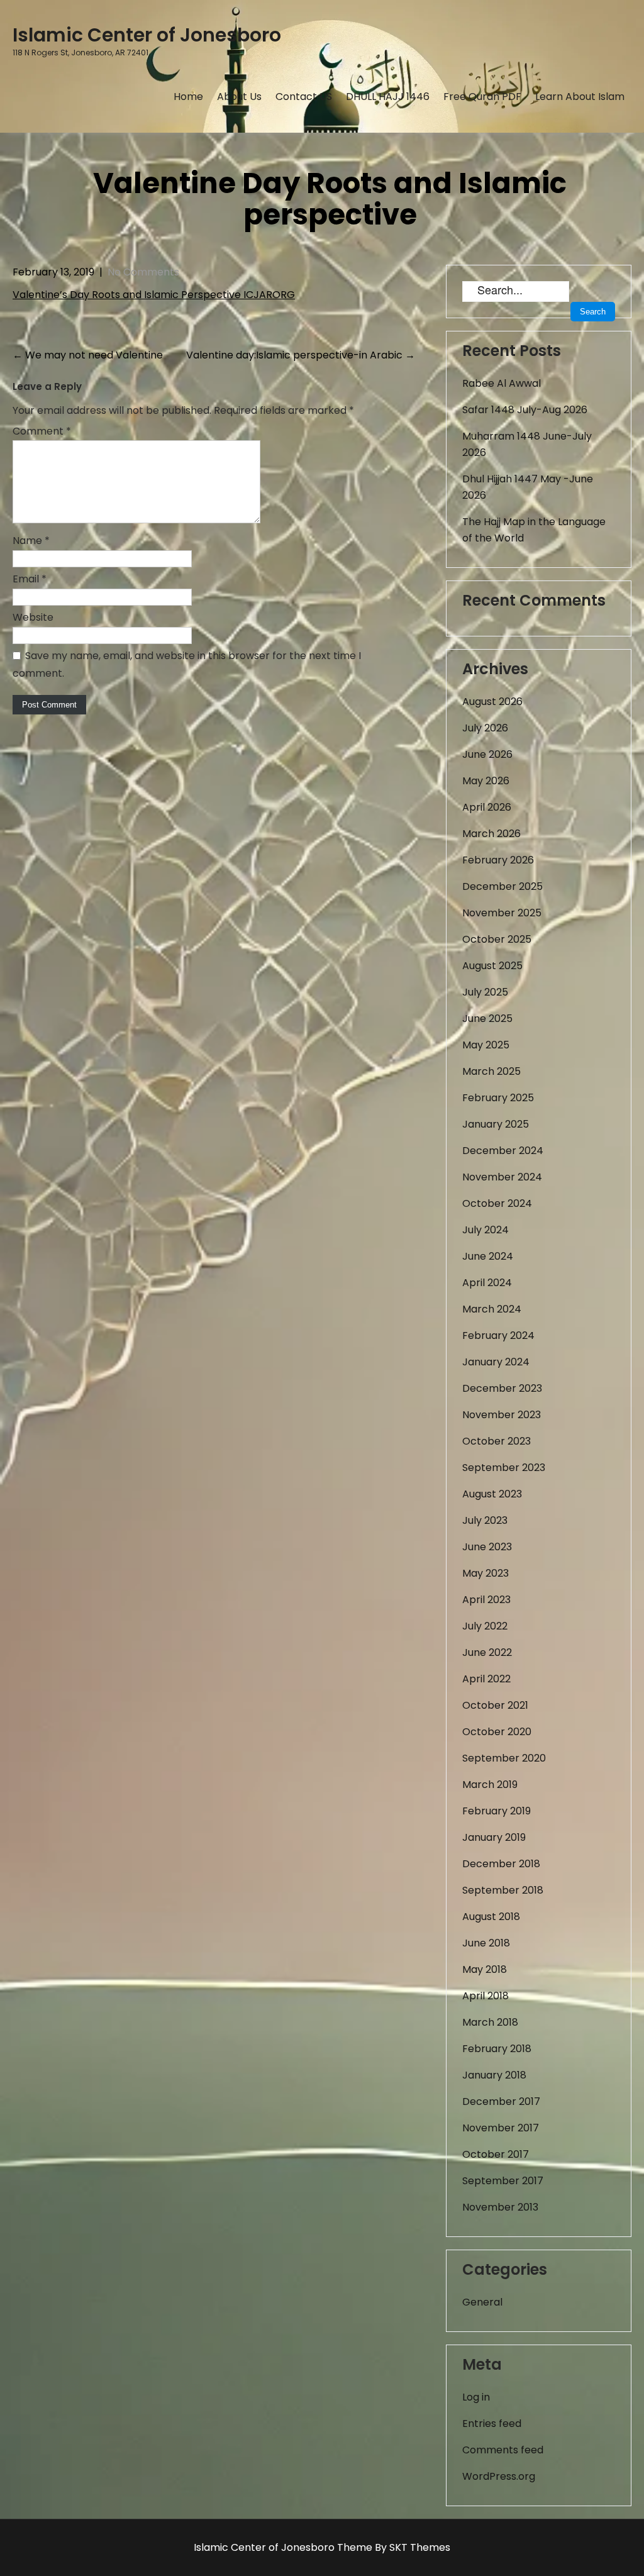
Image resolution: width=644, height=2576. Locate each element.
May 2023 (486, 1573)
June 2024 (488, 1256)
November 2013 (500, 2207)
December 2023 (502, 1388)
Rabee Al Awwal (502, 383)
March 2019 (490, 1785)
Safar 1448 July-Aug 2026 (525, 410)
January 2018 (494, 2075)
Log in (476, 2397)
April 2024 (487, 1283)
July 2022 (485, 1626)
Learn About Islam (580, 97)
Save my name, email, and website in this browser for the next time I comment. (187, 664)
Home (188, 97)
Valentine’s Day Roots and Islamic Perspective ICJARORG (154, 295)
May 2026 (486, 781)
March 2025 (491, 1071)
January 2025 (496, 1124)
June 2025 (487, 1019)
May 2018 (485, 1969)
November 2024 (502, 1177)
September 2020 (504, 1758)
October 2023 (497, 1441)
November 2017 (501, 2128)
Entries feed (492, 2423)
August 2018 (491, 1917)
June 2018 (486, 1943)
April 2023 (486, 1600)
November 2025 (502, 913)
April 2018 (486, 1996)
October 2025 (497, 939)
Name (31, 541)
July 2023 (485, 1520)
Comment (42, 431)
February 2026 (498, 860)
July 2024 (486, 1230)
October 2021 (495, 1705)
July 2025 (485, 992)
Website (33, 617)
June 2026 (487, 754)
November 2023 (502, 1415)
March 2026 (491, 834)
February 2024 (498, 1335)
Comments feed (503, 2450)
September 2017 (503, 2181)
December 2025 (502, 886)
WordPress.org (499, 2476)
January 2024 (496, 1362)
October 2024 (497, 1203)
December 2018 (501, 1864)
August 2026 (492, 702)
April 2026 (487, 807)
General (482, 2302)
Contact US (304, 97)
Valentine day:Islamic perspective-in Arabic (301, 355)
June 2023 (487, 1547)
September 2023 (504, 1468)
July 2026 (485, 728)
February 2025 (498, 1098)
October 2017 (496, 2154)
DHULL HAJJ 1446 (388, 97)
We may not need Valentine (88, 355)
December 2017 (501, 2101)
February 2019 (497, 1811)
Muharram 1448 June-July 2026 (527, 444)
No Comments (143, 272)
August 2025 (492, 966)
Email (30, 579)
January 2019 (494, 1837)
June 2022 (487, 1652)
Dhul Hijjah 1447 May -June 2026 (528, 487)
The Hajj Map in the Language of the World (534, 530)
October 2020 (497, 1732)
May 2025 (486, 1045)
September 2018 (503, 1890)
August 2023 (492, 1494)
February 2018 (497, 2049)
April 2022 (486, 1679)
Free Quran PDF (482, 97)
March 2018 (490, 2022)
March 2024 (492, 1309)
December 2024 (503, 1151)
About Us (239, 97)
